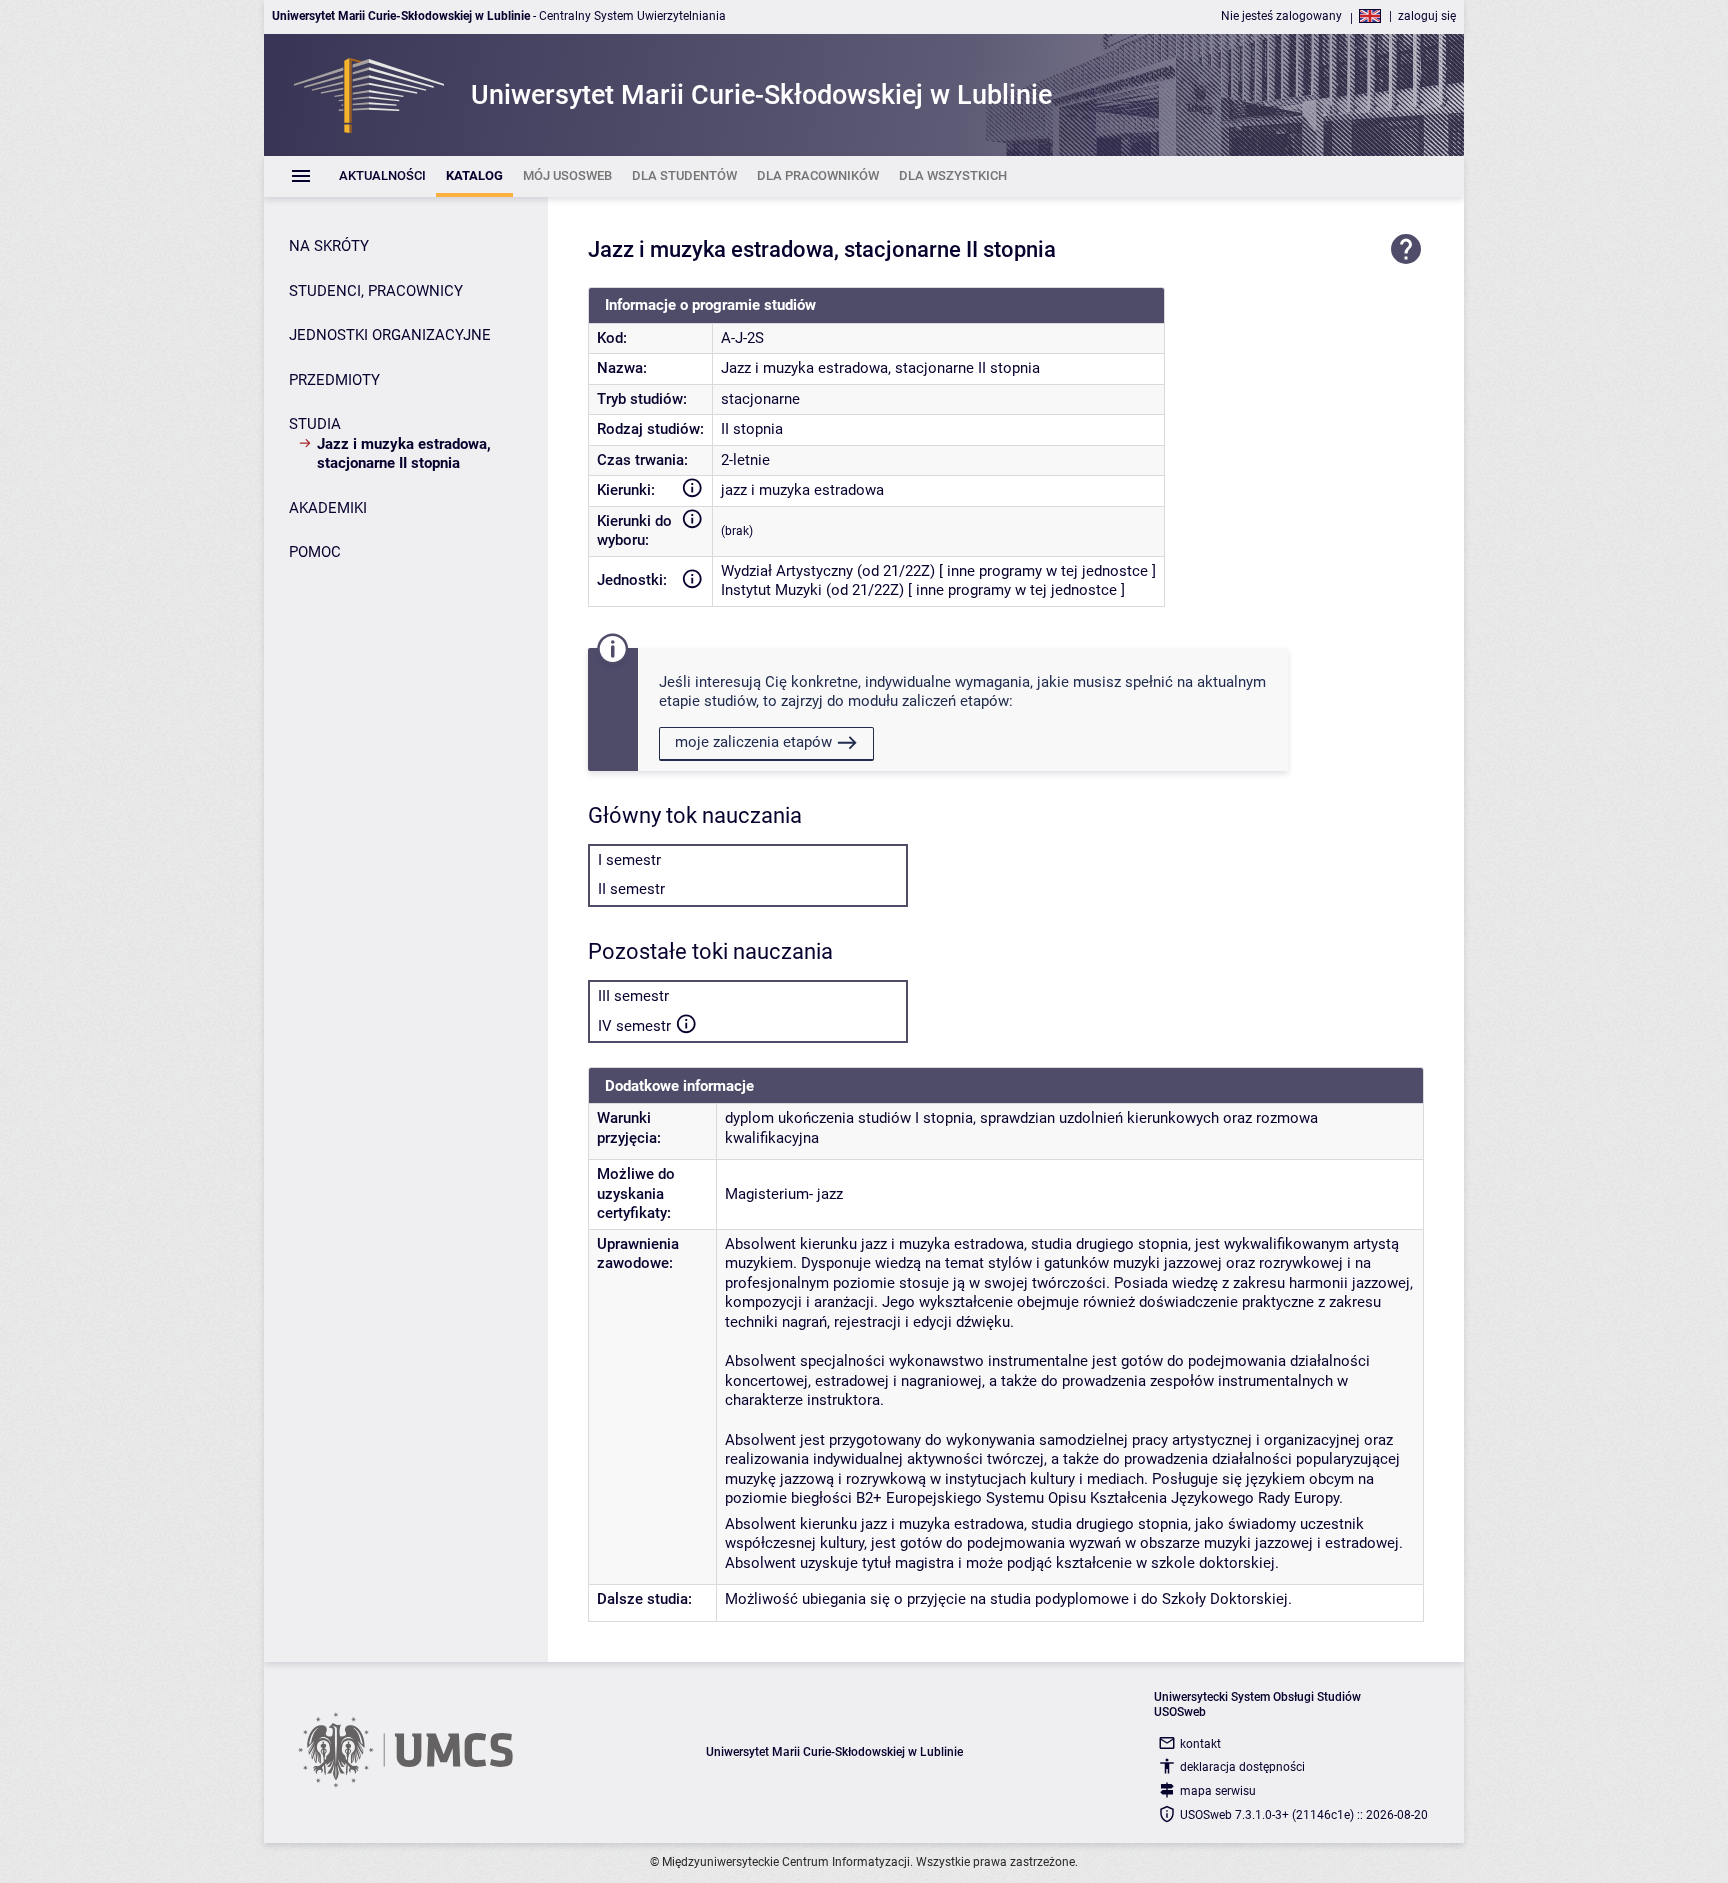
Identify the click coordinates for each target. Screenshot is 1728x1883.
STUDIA (315, 424)
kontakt (1200, 1744)
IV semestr (634, 1026)
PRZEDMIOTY (334, 380)
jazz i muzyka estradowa (802, 490)
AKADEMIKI (328, 508)
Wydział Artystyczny (787, 571)
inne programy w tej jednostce (1047, 571)
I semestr (629, 860)
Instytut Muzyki (771, 590)
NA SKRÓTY (329, 246)
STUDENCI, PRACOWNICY (376, 291)
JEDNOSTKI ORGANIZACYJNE (390, 335)
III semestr (633, 996)
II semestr (631, 889)
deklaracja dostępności (1242, 1767)
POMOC (315, 552)
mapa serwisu (1218, 1791)
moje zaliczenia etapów (753, 742)
